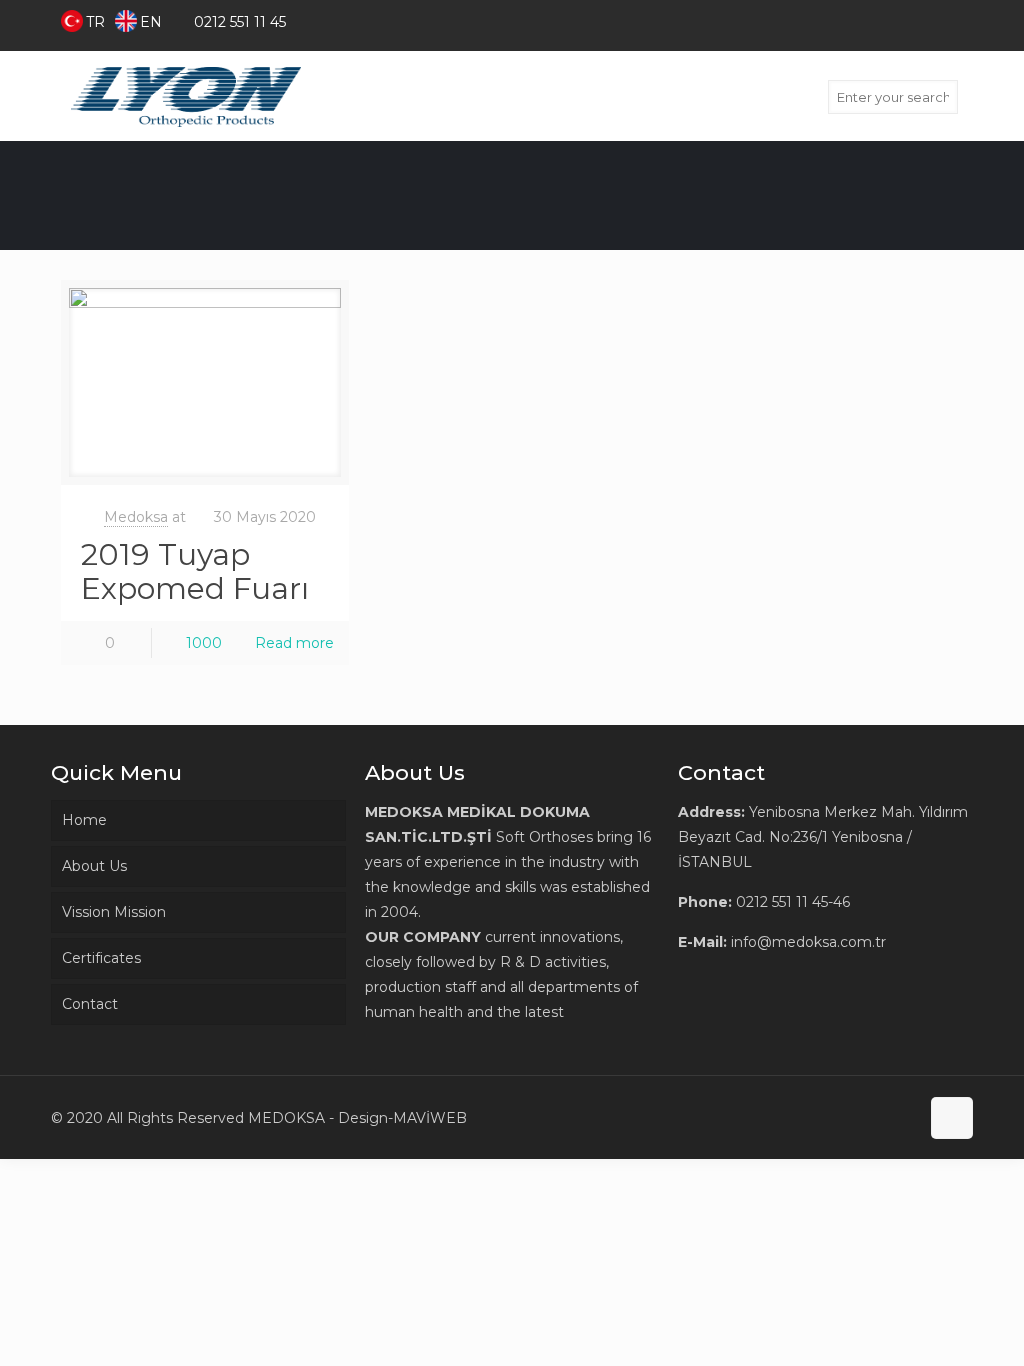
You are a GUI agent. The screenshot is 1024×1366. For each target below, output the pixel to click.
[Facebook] (881, 21)
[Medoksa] (185, 96)
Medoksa (136, 517)
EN (151, 22)
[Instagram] (962, 21)
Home (84, 820)
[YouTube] (935, 21)
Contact (90, 1004)
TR (95, 22)
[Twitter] (908, 21)
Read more (294, 643)
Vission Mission (114, 912)
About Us (94, 866)
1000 (204, 643)
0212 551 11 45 (240, 22)
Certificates (101, 958)
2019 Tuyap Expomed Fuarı (195, 571)
